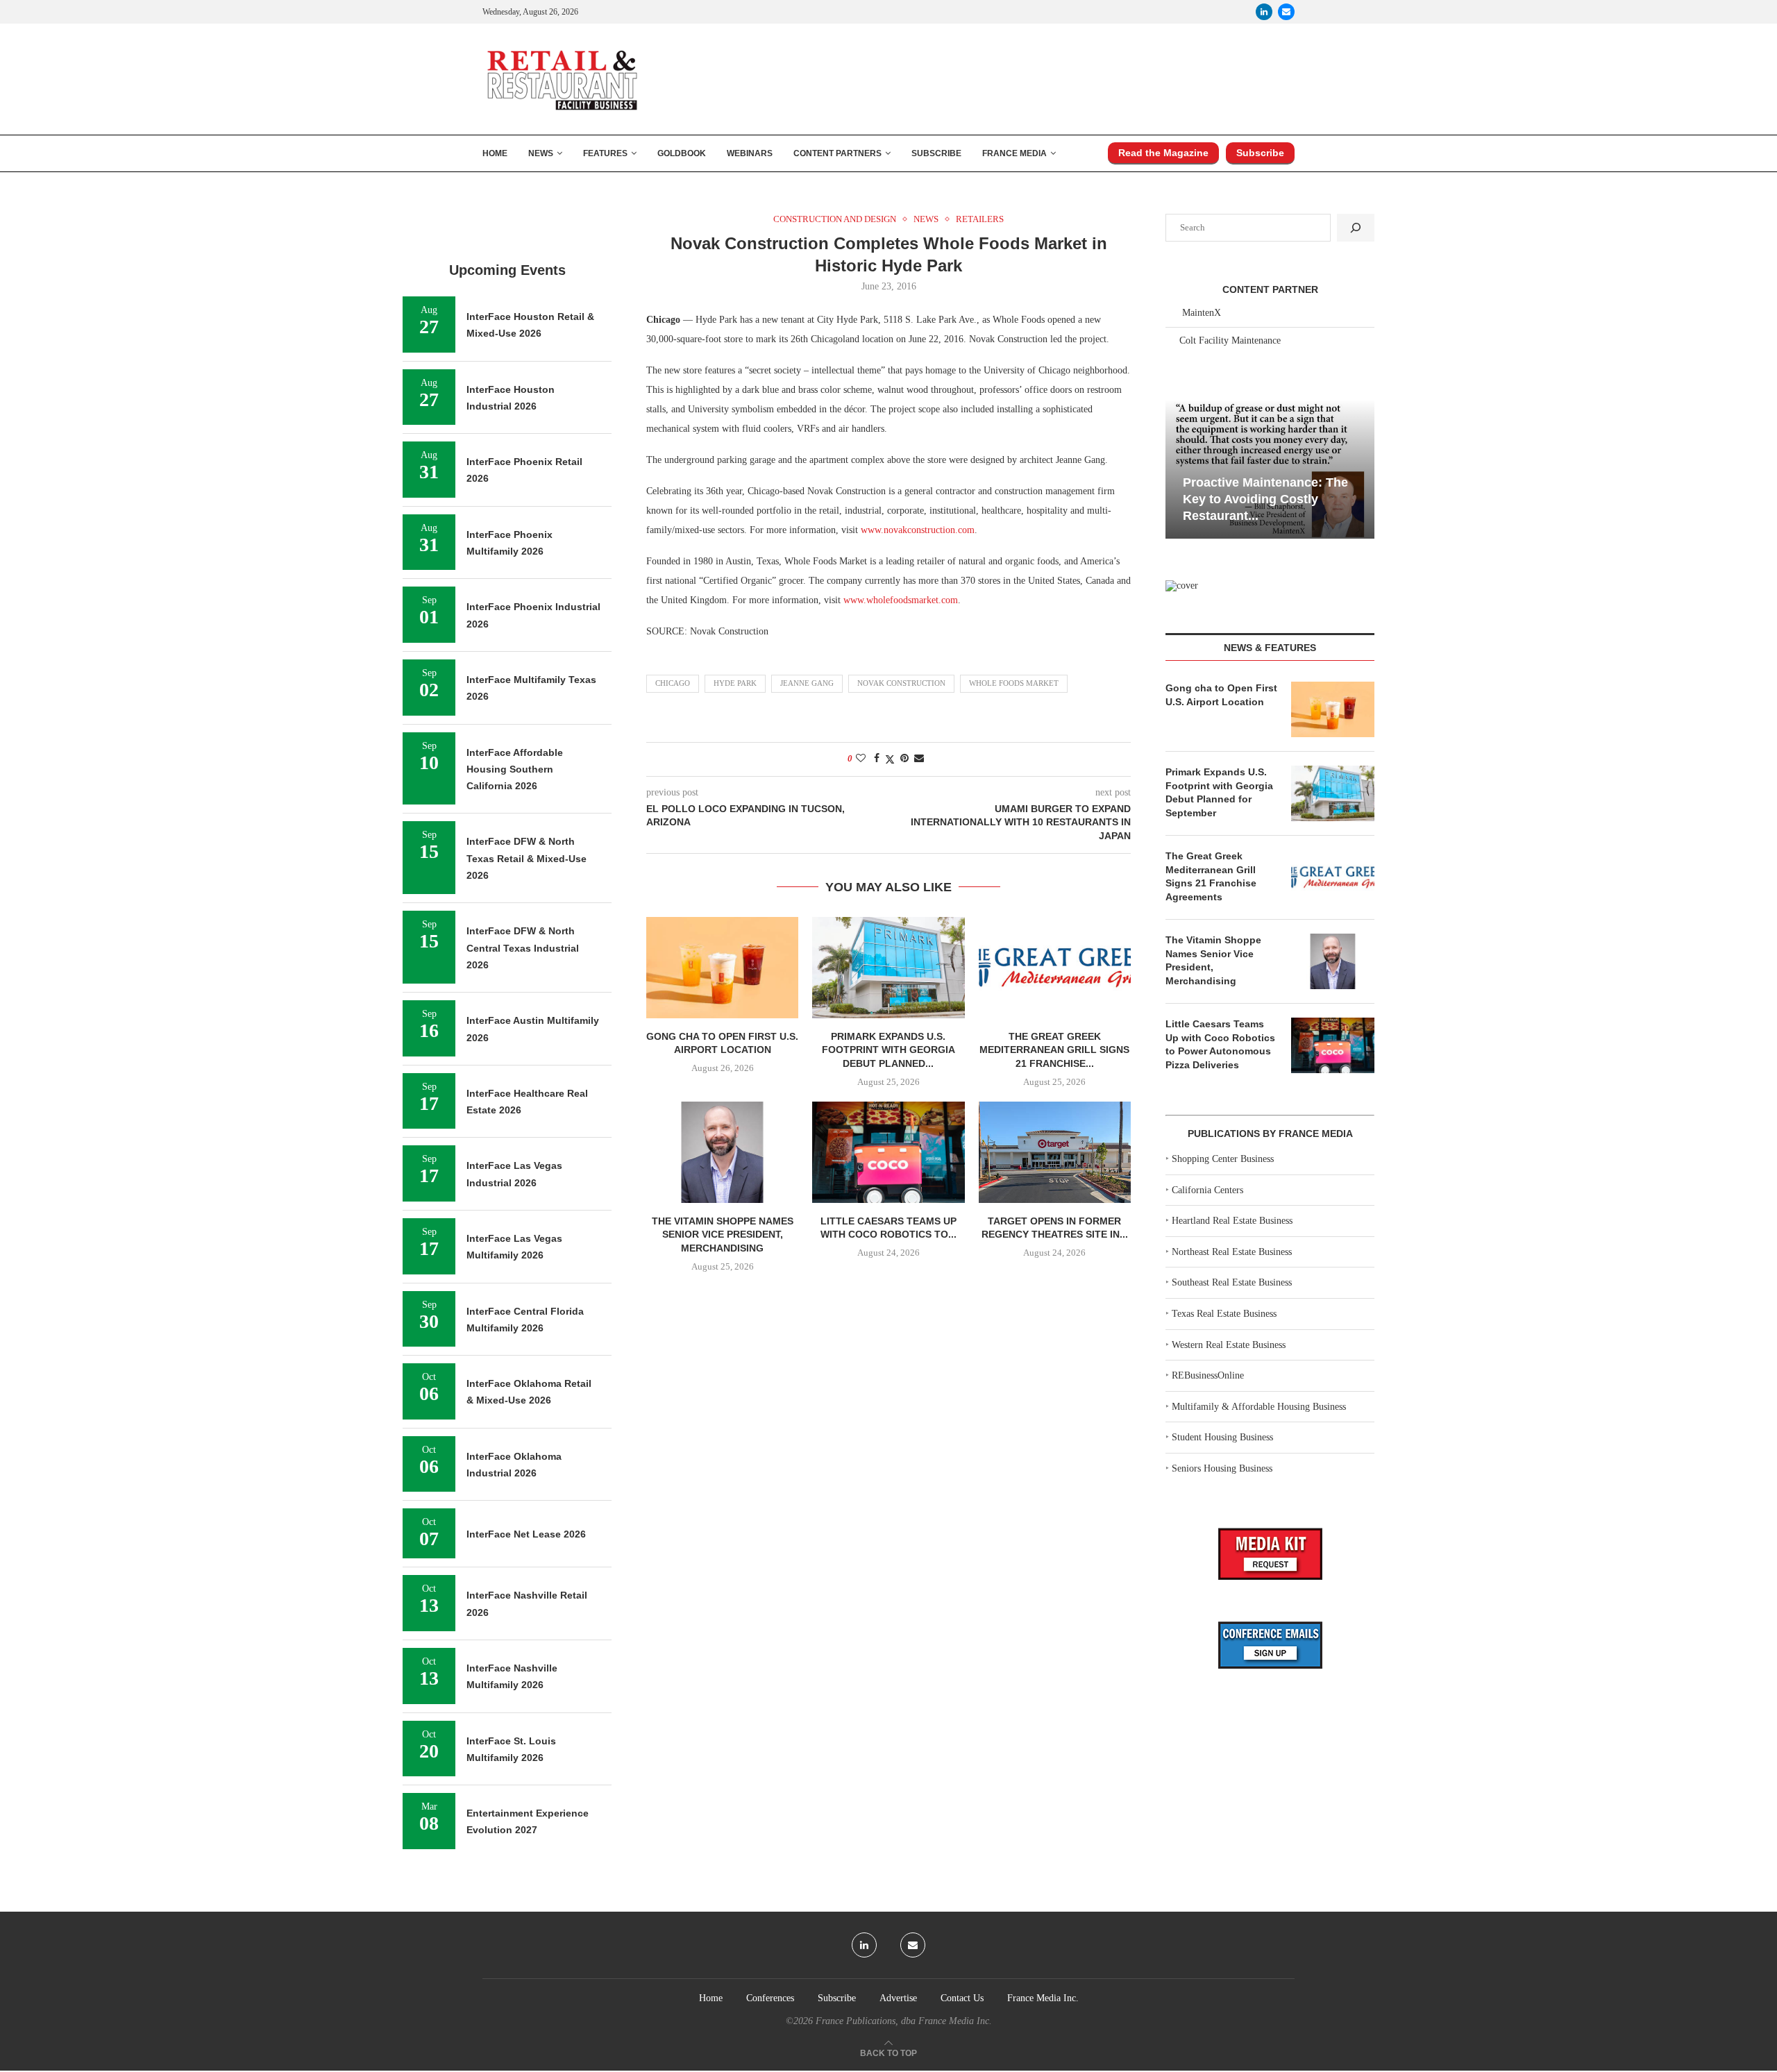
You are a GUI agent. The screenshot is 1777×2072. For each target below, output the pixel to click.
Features (605, 153)
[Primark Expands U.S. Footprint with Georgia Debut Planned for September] (888, 968)
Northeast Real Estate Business (1232, 1252)
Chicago (673, 683)
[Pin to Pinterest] (904, 759)
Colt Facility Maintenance (1230, 340)
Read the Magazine (1163, 153)
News (541, 153)
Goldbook (682, 153)
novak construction (901, 683)
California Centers (1207, 1190)
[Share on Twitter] (890, 759)
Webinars (750, 153)
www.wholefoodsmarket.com (901, 600)
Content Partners (837, 153)
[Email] (1286, 12)
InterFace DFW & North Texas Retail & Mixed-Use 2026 (527, 858)
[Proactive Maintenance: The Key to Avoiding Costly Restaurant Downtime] (1270, 469)
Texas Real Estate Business (1224, 1314)
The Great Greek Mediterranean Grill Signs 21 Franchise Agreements (1211, 876)
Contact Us (962, 1998)
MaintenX (1202, 313)
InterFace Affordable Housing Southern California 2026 (515, 769)
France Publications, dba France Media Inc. (904, 2021)
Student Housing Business (1222, 1437)
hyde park (735, 683)
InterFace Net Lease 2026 (526, 1534)
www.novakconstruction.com (918, 530)
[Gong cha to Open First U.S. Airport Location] (722, 968)
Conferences (770, 1998)
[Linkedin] (1264, 12)
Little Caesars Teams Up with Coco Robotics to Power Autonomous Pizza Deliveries (1220, 1044)
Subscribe (936, 153)
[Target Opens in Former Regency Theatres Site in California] (1055, 1152)
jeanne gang (807, 683)
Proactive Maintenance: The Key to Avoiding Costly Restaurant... (1265, 499)
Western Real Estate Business (1229, 1345)
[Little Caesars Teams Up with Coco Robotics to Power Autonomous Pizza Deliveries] (888, 1152)
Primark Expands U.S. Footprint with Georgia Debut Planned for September (1219, 792)
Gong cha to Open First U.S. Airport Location (1221, 695)
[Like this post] (861, 759)
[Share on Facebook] (877, 759)
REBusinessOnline (1208, 1375)
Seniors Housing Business (1222, 1468)
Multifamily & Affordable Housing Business (1259, 1407)
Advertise (898, 1998)
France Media (1014, 153)
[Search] (1356, 228)
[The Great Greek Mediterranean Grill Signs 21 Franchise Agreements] (1055, 968)
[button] (1178, 468)
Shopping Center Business (1223, 1159)
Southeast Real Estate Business (1232, 1282)
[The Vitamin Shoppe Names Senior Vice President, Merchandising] (722, 1152)
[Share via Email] (919, 759)
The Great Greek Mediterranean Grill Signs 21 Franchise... (1054, 1050)
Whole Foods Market (1014, 683)
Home (495, 153)
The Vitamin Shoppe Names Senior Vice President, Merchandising (723, 1235)
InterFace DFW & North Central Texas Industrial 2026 (523, 948)
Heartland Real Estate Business (1232, 1221)
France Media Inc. (1043, 1998)
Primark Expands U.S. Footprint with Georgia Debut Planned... (888, 1050)
